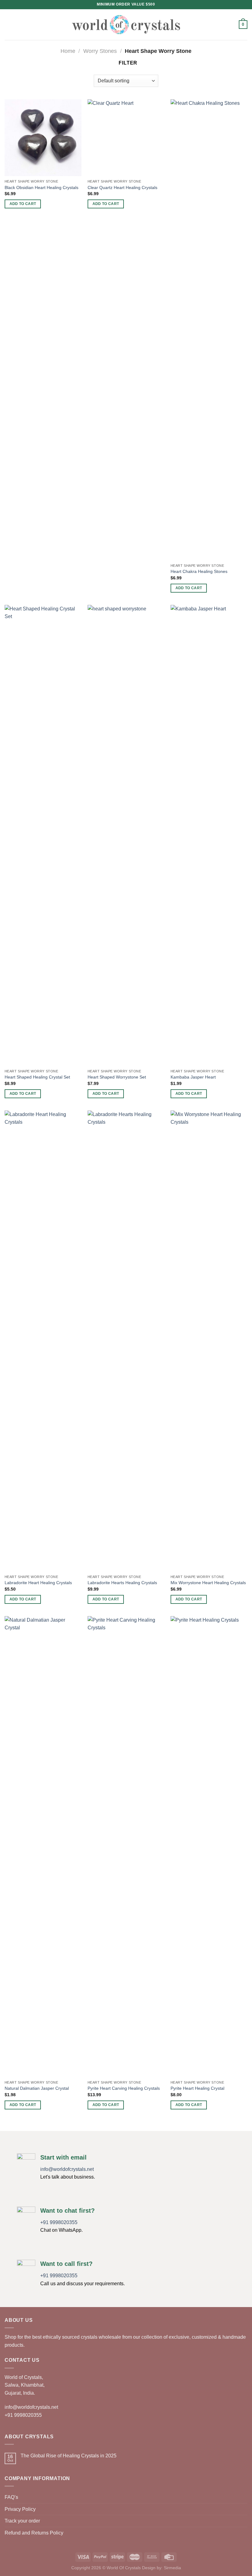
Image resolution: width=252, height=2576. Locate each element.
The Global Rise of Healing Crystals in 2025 (69, 2456)
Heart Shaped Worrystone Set (117, 1077)
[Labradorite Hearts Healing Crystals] (126, 1341)
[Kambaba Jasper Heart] (209, 835)
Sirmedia (172, 2568)
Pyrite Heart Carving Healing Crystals (124, 2088)
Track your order (22, 2521)
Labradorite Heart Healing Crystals (38, 1583)
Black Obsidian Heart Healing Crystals (41, 187)
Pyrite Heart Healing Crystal (197, 2088)
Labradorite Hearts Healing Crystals (122, 1583)
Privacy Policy (20, 2509)
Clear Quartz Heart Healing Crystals (122, 187)
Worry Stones (100, 51)
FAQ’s (11, 2497)
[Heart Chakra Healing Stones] (209, 330)
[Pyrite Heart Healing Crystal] (209, 1847)
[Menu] (8, 24)
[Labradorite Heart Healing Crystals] (43, 1341)
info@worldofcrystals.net (67, 2169)
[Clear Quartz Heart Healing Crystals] (126, 138)
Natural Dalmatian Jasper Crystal (37, 2088)
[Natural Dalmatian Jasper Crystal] (43, 1847)
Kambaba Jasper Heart (193, 1077)
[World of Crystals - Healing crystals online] (126, 24)
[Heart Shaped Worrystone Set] (126, 835)
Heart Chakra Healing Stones (199, 571)
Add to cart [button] (23, 204)
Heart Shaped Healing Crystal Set (37, 1077)
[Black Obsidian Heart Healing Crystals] (43, 138)
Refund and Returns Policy (34, 2533)
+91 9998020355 (59, 2222)
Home (68, 51)
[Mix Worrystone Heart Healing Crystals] (209, 1341)
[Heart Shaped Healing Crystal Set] (43, 835)
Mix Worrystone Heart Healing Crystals (208, 1583)
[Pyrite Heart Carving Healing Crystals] (126, 1847)
